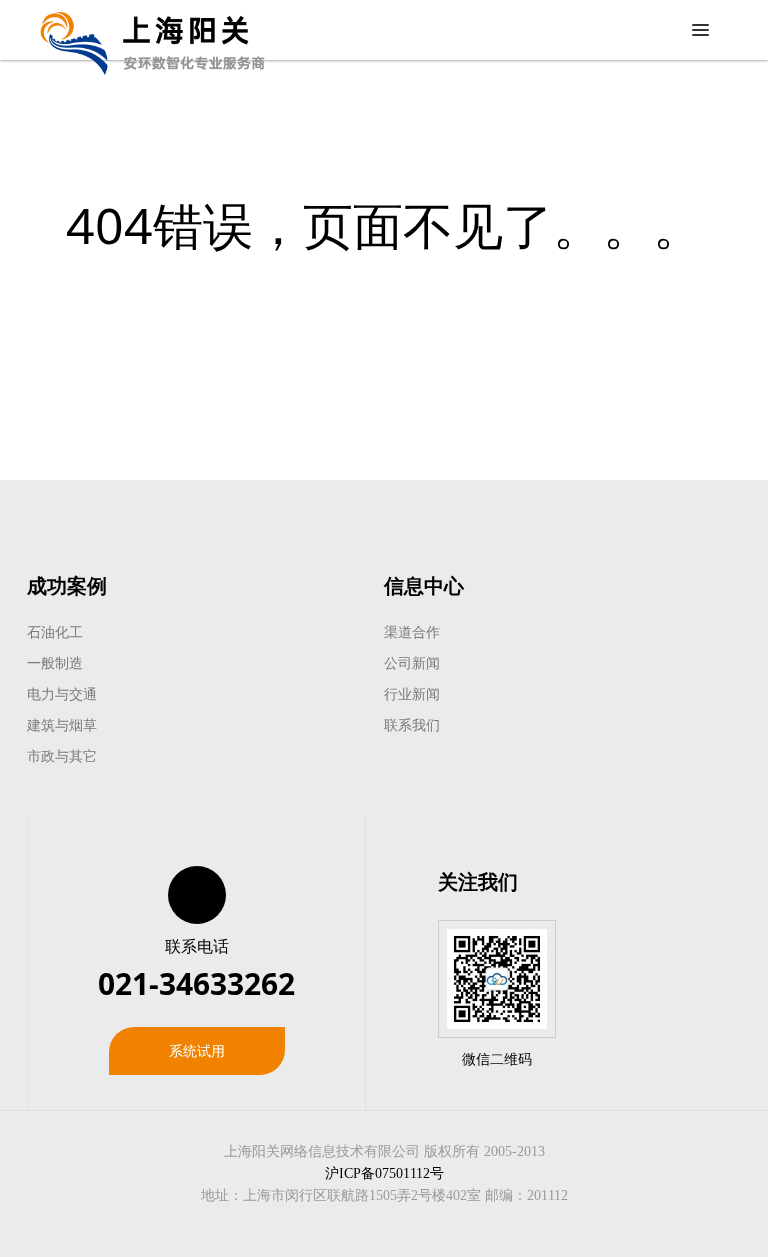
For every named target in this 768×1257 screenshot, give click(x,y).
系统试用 (197, 1050)
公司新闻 (412, 662)
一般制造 (55, 662)
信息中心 (424, 585)
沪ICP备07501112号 (384, 1173)
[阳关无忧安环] (152, 30)
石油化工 (55, 631)
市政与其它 (62, 755)
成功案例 (67, 585)
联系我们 (412, 724)
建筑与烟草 (62, 724)
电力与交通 (62, 693)
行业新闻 (412, 693)
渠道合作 (412, 631)
